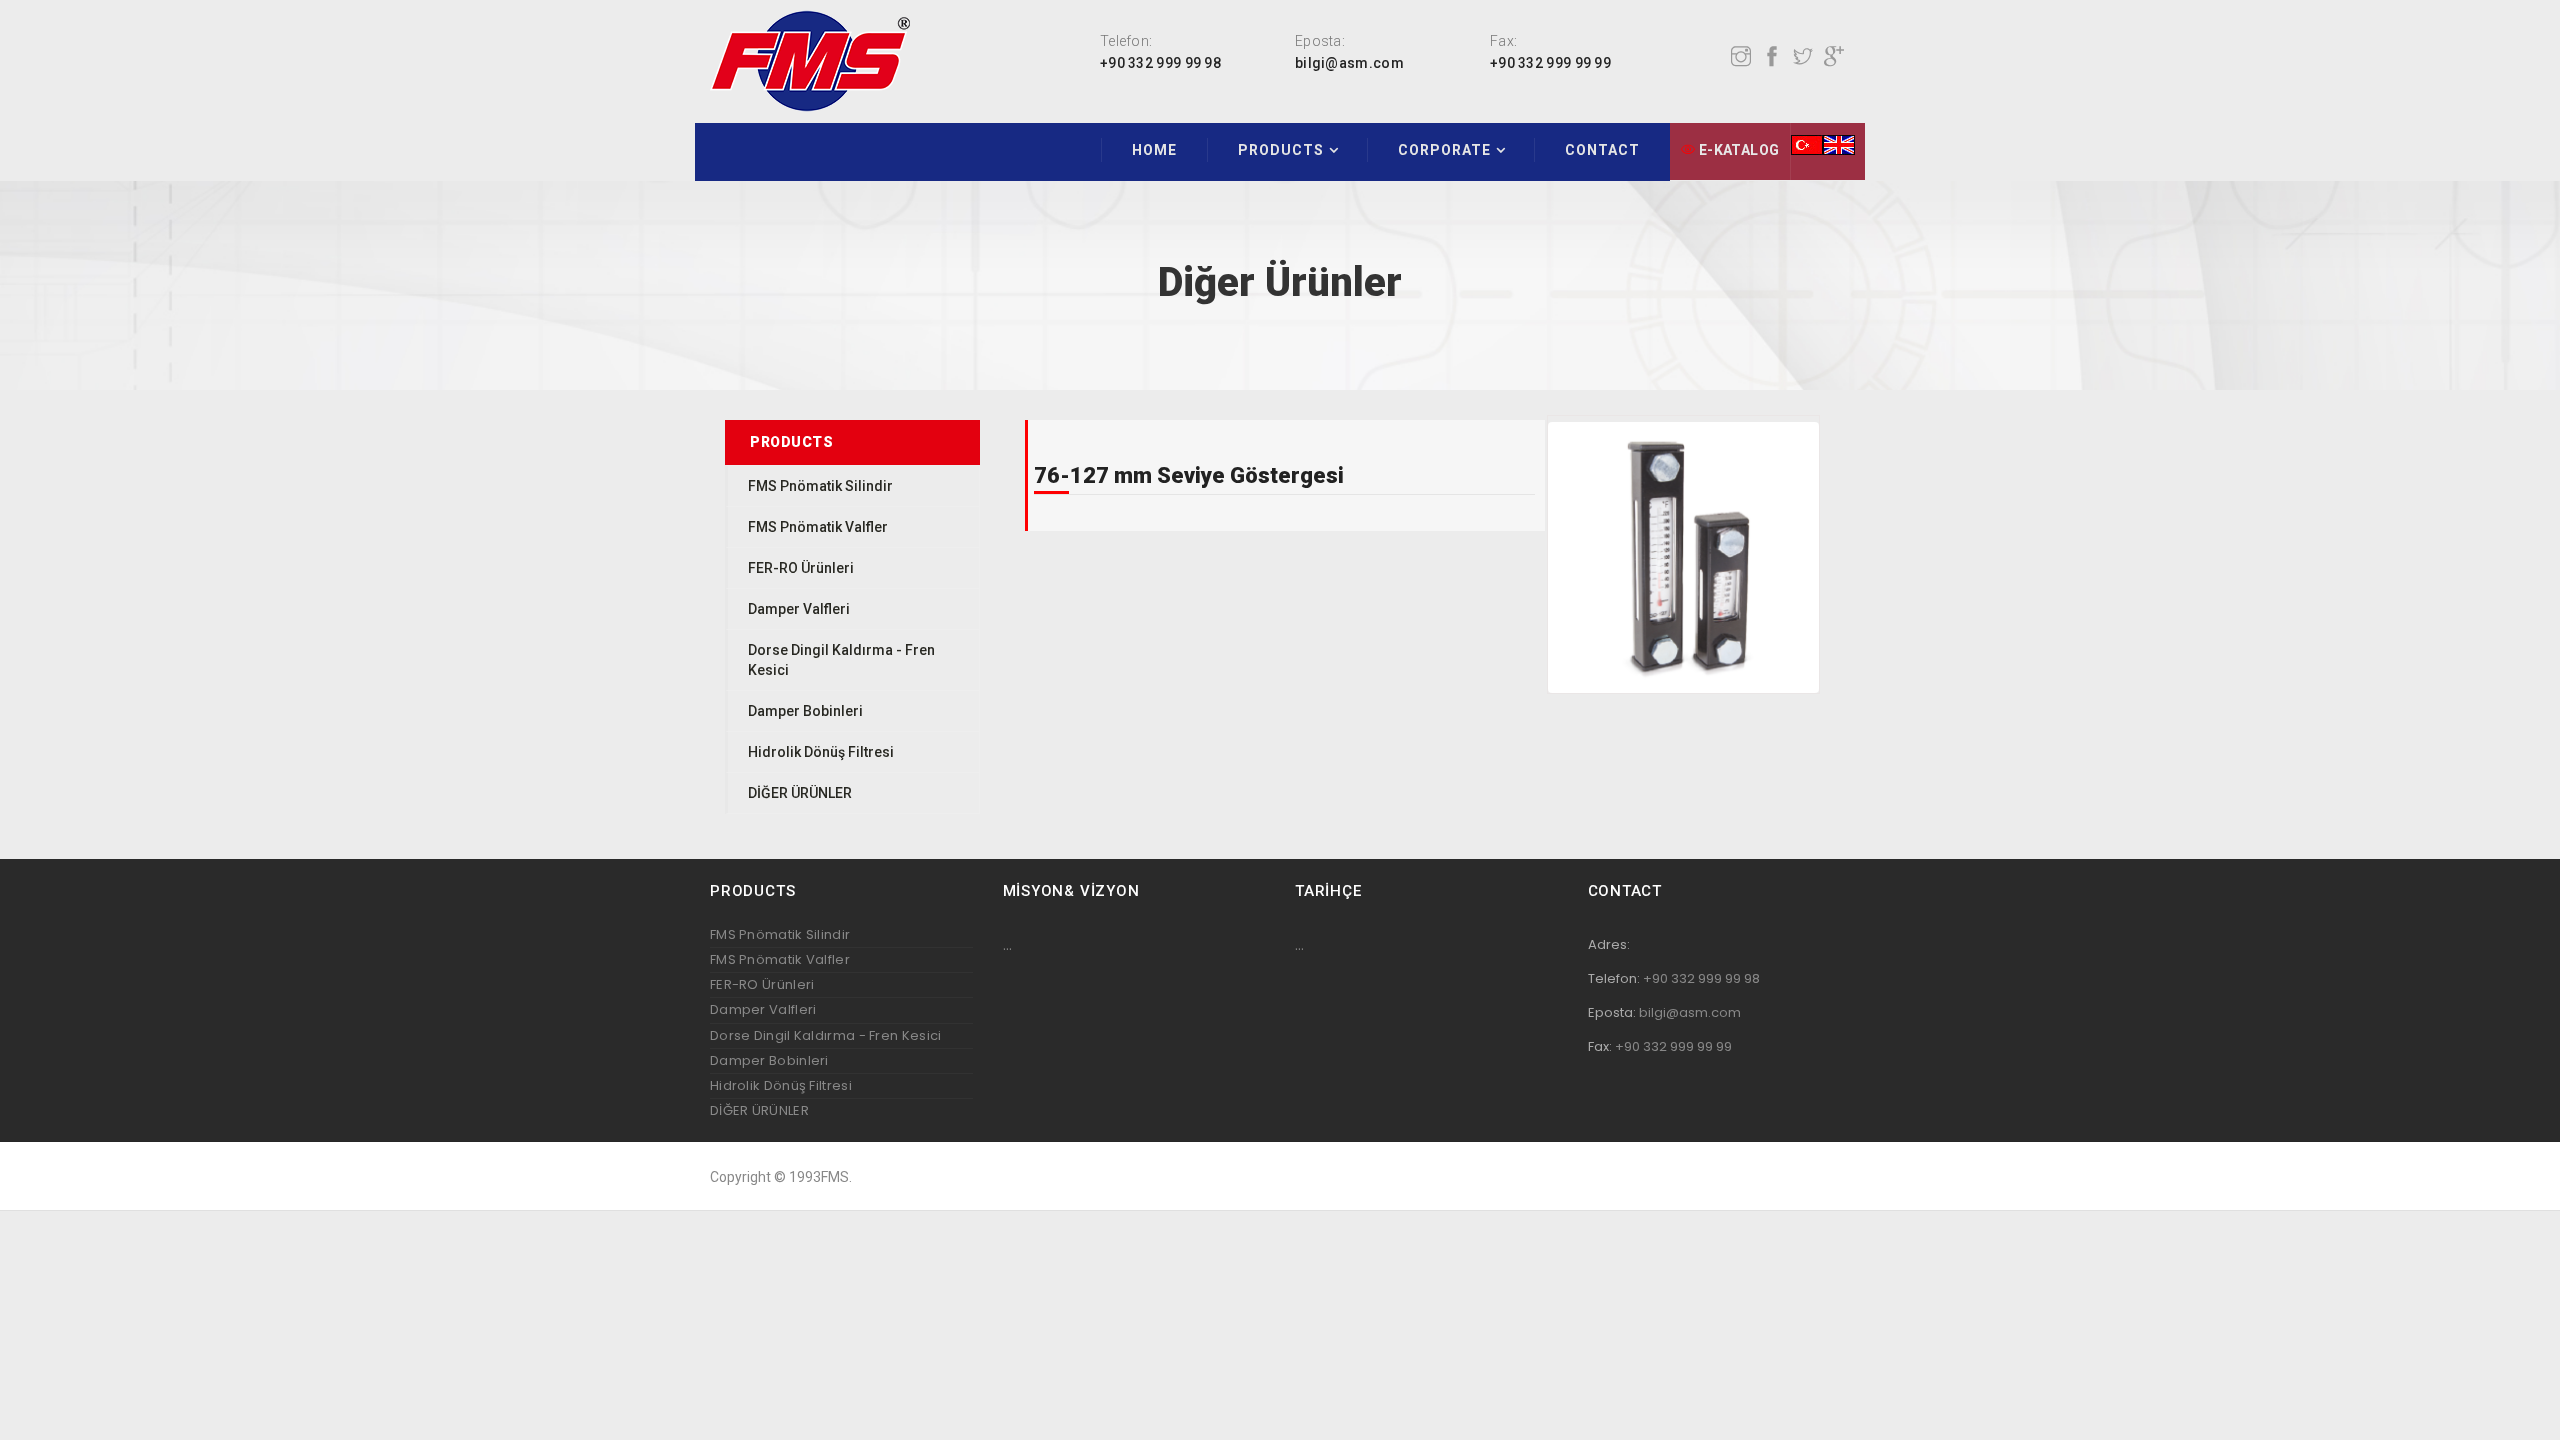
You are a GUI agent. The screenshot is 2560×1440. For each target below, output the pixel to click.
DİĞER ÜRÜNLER (800, 793)
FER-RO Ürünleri (801, 568)
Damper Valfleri (799, 609)
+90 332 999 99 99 (1550, 63)
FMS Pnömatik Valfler (818, 527)
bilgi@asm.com (1349, 63)
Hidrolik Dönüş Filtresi (821, 752)
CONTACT (1602, 150)
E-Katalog (1737, 150)
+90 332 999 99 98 (1160, 63)
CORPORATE (1444, 150)
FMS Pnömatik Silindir (820, 486)
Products (1281, 150)
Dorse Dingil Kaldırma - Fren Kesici (826, 1035)
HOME (1154, 150)
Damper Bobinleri (805, 711)
